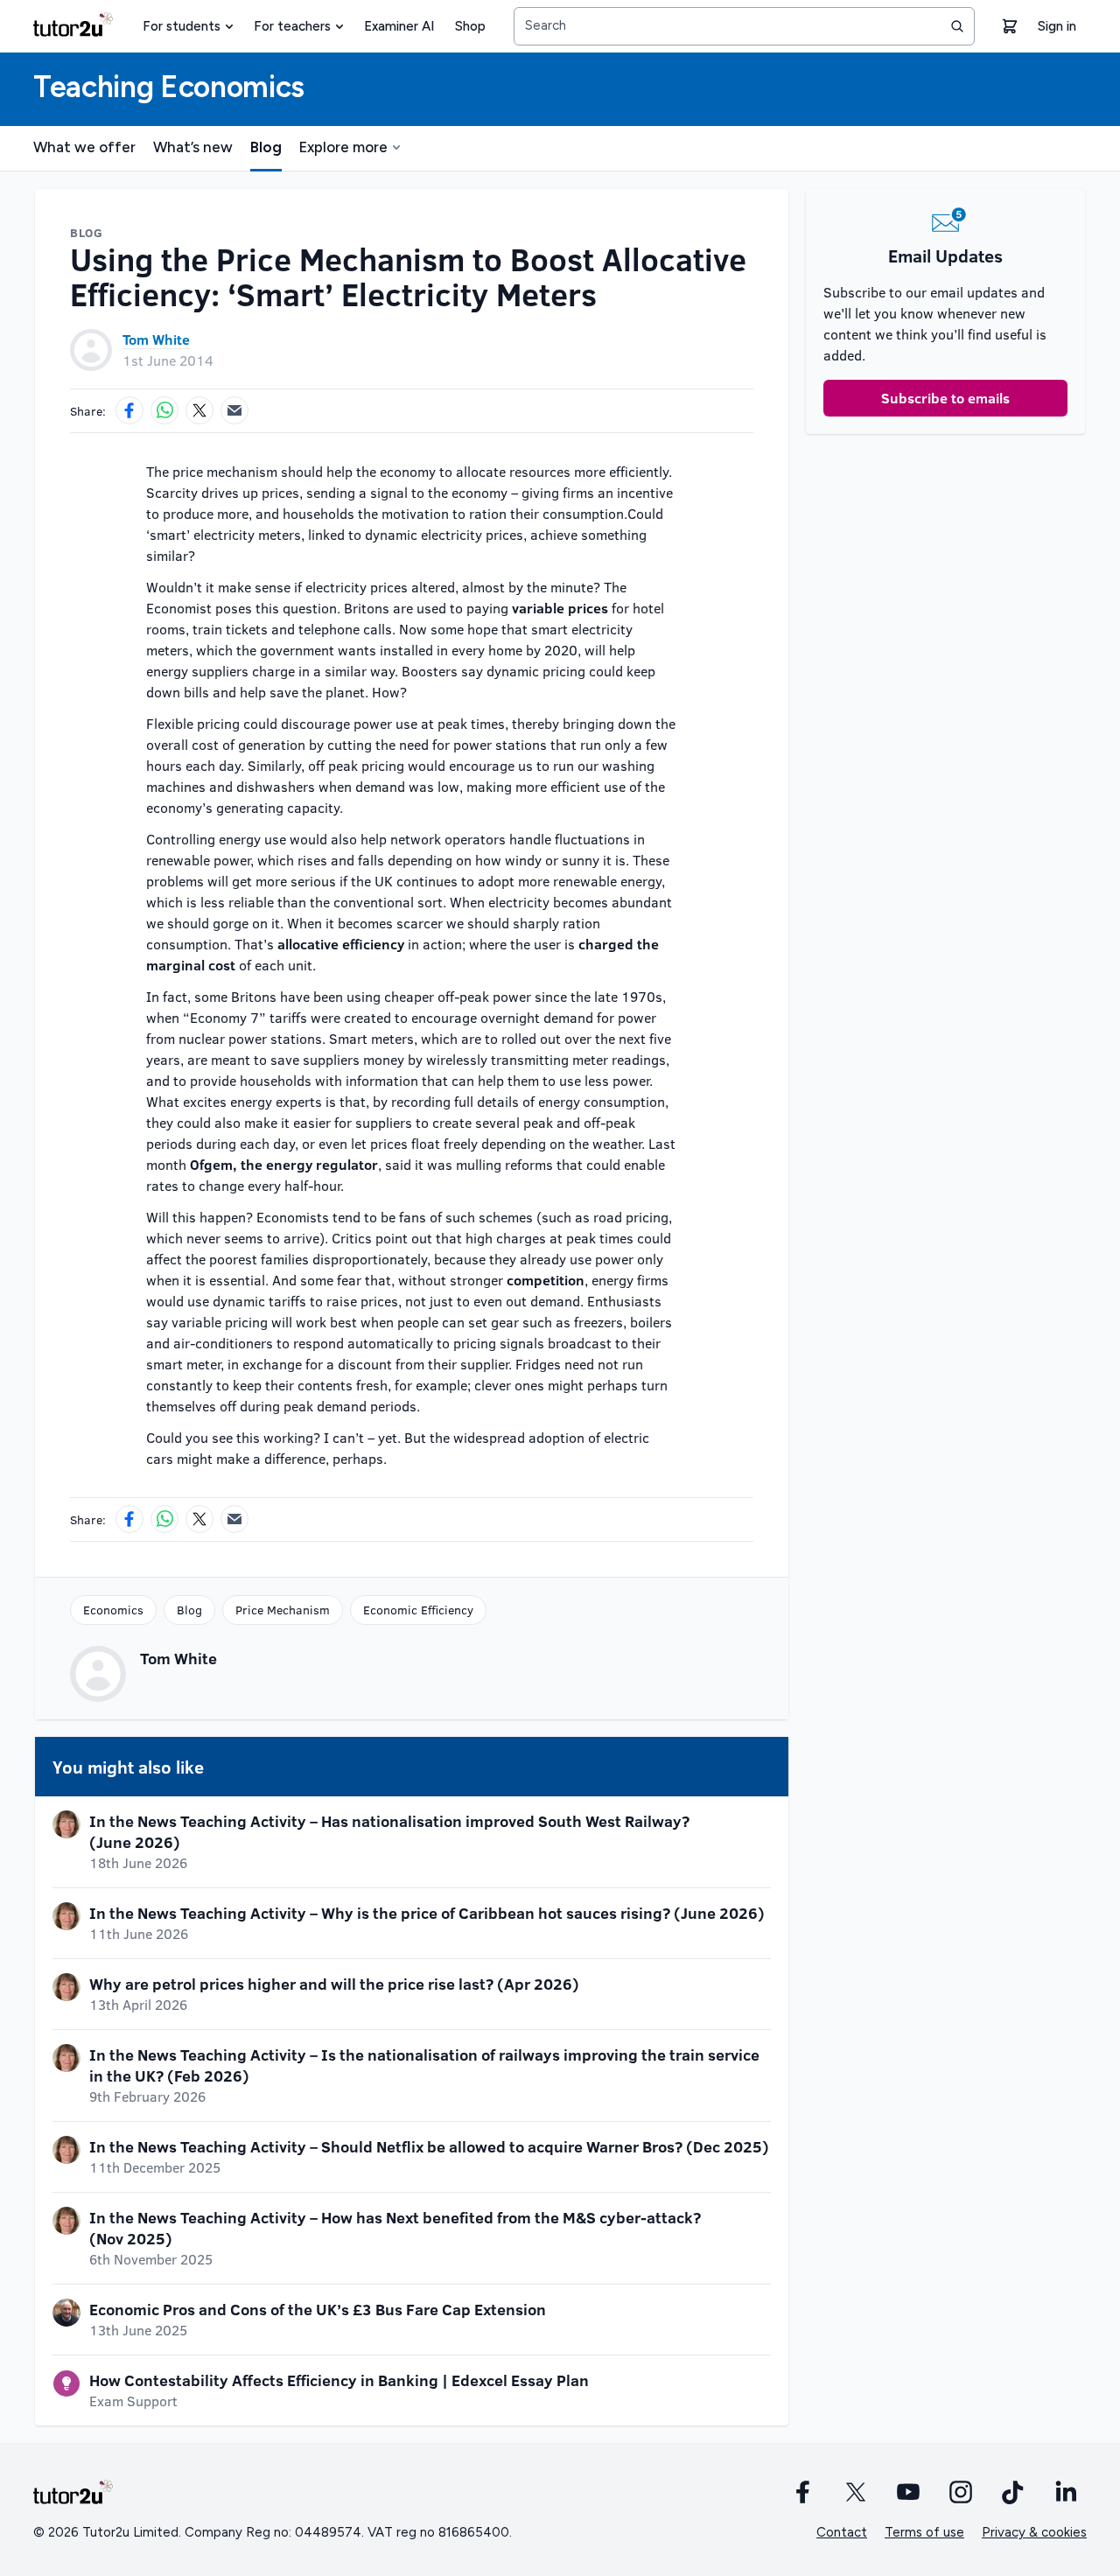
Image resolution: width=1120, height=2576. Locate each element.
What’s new (193, 147)
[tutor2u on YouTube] (908, 2492)
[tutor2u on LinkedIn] (1066, 2492)
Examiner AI (399, 26)
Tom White (156, 339)
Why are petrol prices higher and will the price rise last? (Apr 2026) (334, 1984)
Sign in (1057, 26)
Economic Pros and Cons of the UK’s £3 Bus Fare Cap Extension (318, 2309)
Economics (113, 1610)
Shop (470, 26)
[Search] (957, 26)
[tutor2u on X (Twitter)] (856, 2492)
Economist (179, 608)
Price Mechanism (283, 1610)
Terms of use (924, 2532)
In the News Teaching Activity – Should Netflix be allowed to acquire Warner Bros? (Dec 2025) (429, 2146)
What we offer (84, 147)
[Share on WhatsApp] (164, 410)
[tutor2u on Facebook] (803, 2492)
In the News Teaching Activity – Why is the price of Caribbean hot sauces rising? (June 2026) (427, 1913)
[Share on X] (199, 410)
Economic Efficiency (418, 1610)
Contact (842, 2532)
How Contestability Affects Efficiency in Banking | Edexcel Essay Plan (339, 2380)
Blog (266, 147)
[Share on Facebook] (129, 410)
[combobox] (744, 26)
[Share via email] (234, 410)
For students (182, 26)
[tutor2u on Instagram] (961, 2492)
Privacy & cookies (1034, 2532)
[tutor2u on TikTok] (1013, 2492)
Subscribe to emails (945, 398)
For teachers (292, 26)
